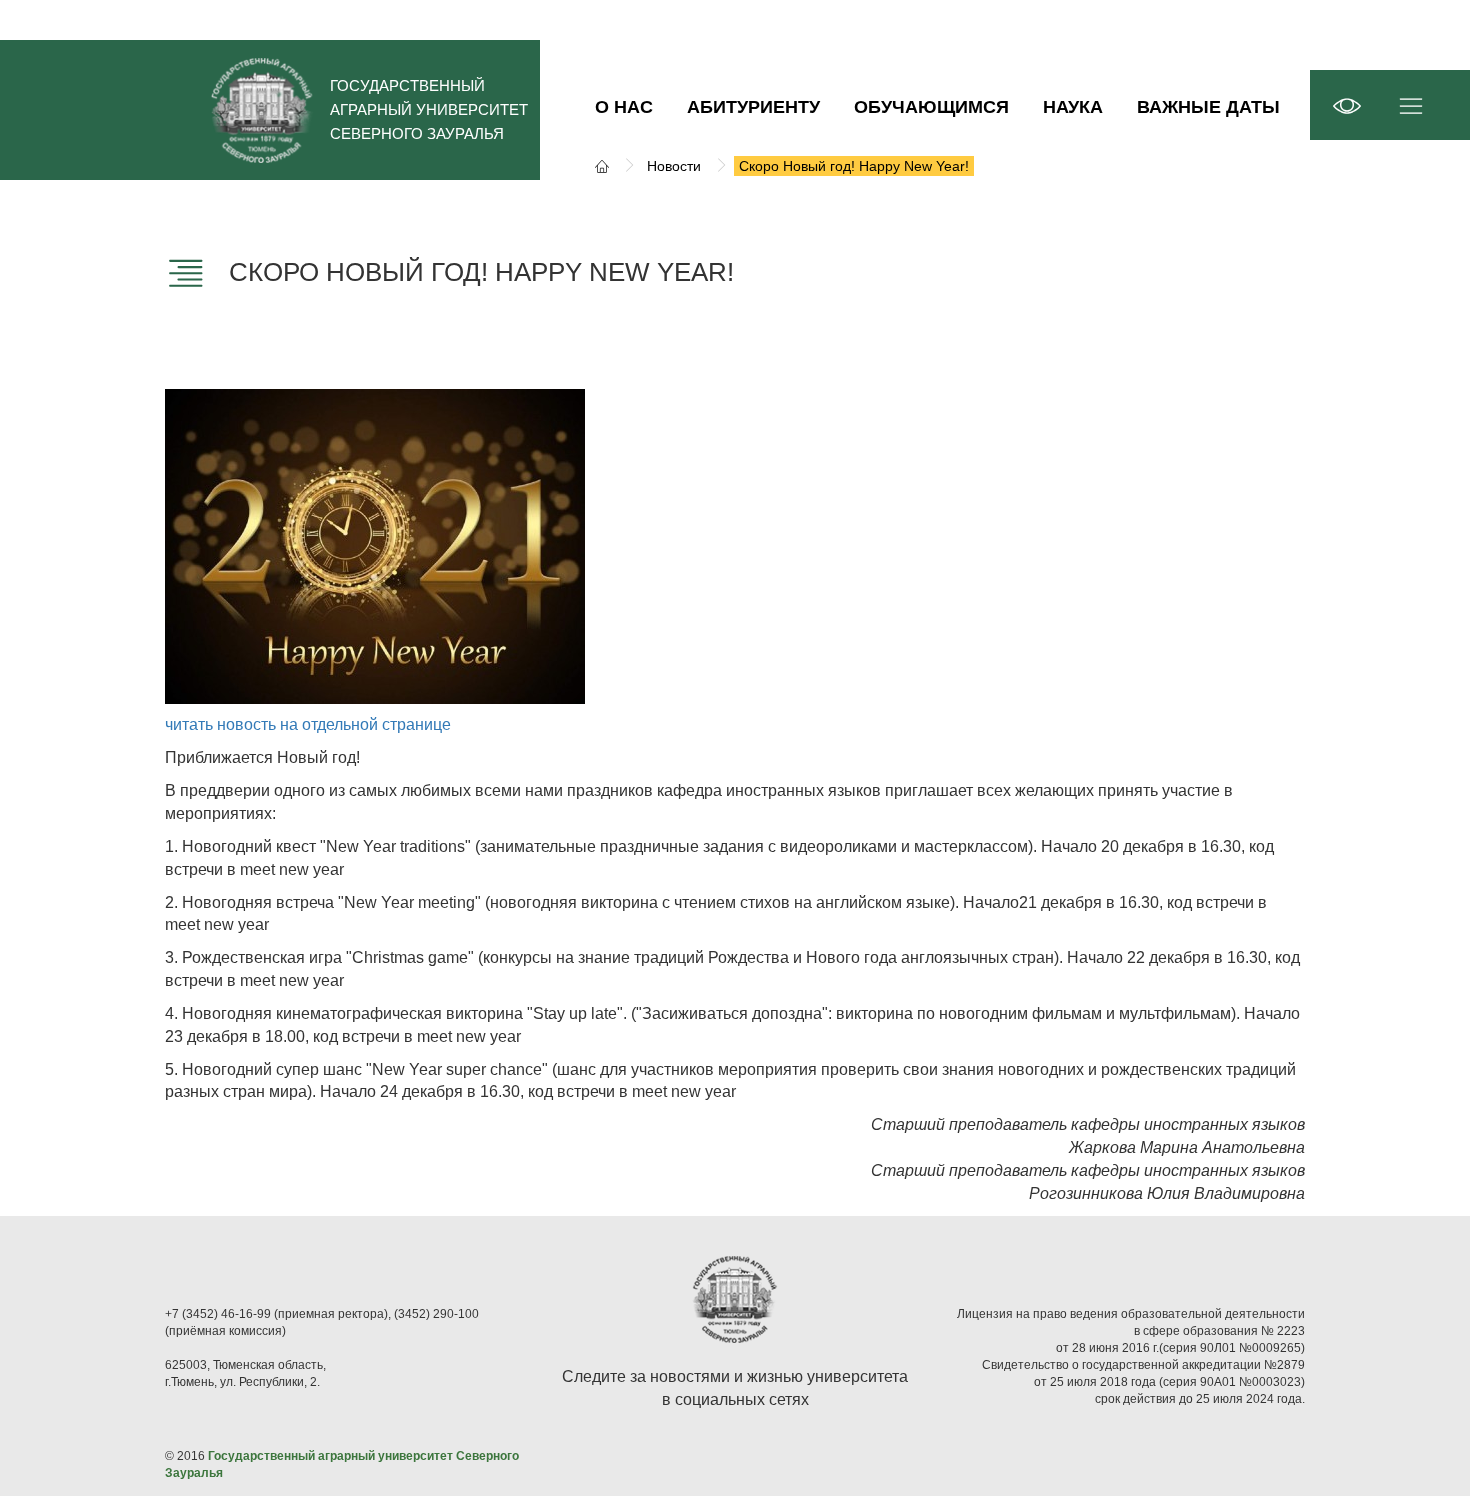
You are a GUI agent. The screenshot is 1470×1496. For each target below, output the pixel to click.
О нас (624, 107)
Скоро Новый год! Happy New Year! (854, 166)
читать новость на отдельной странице (308, 724)
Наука (1073, 107)
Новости (674, 166)
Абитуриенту (753, 107)
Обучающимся (931, 107)
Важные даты (1208, 107)
